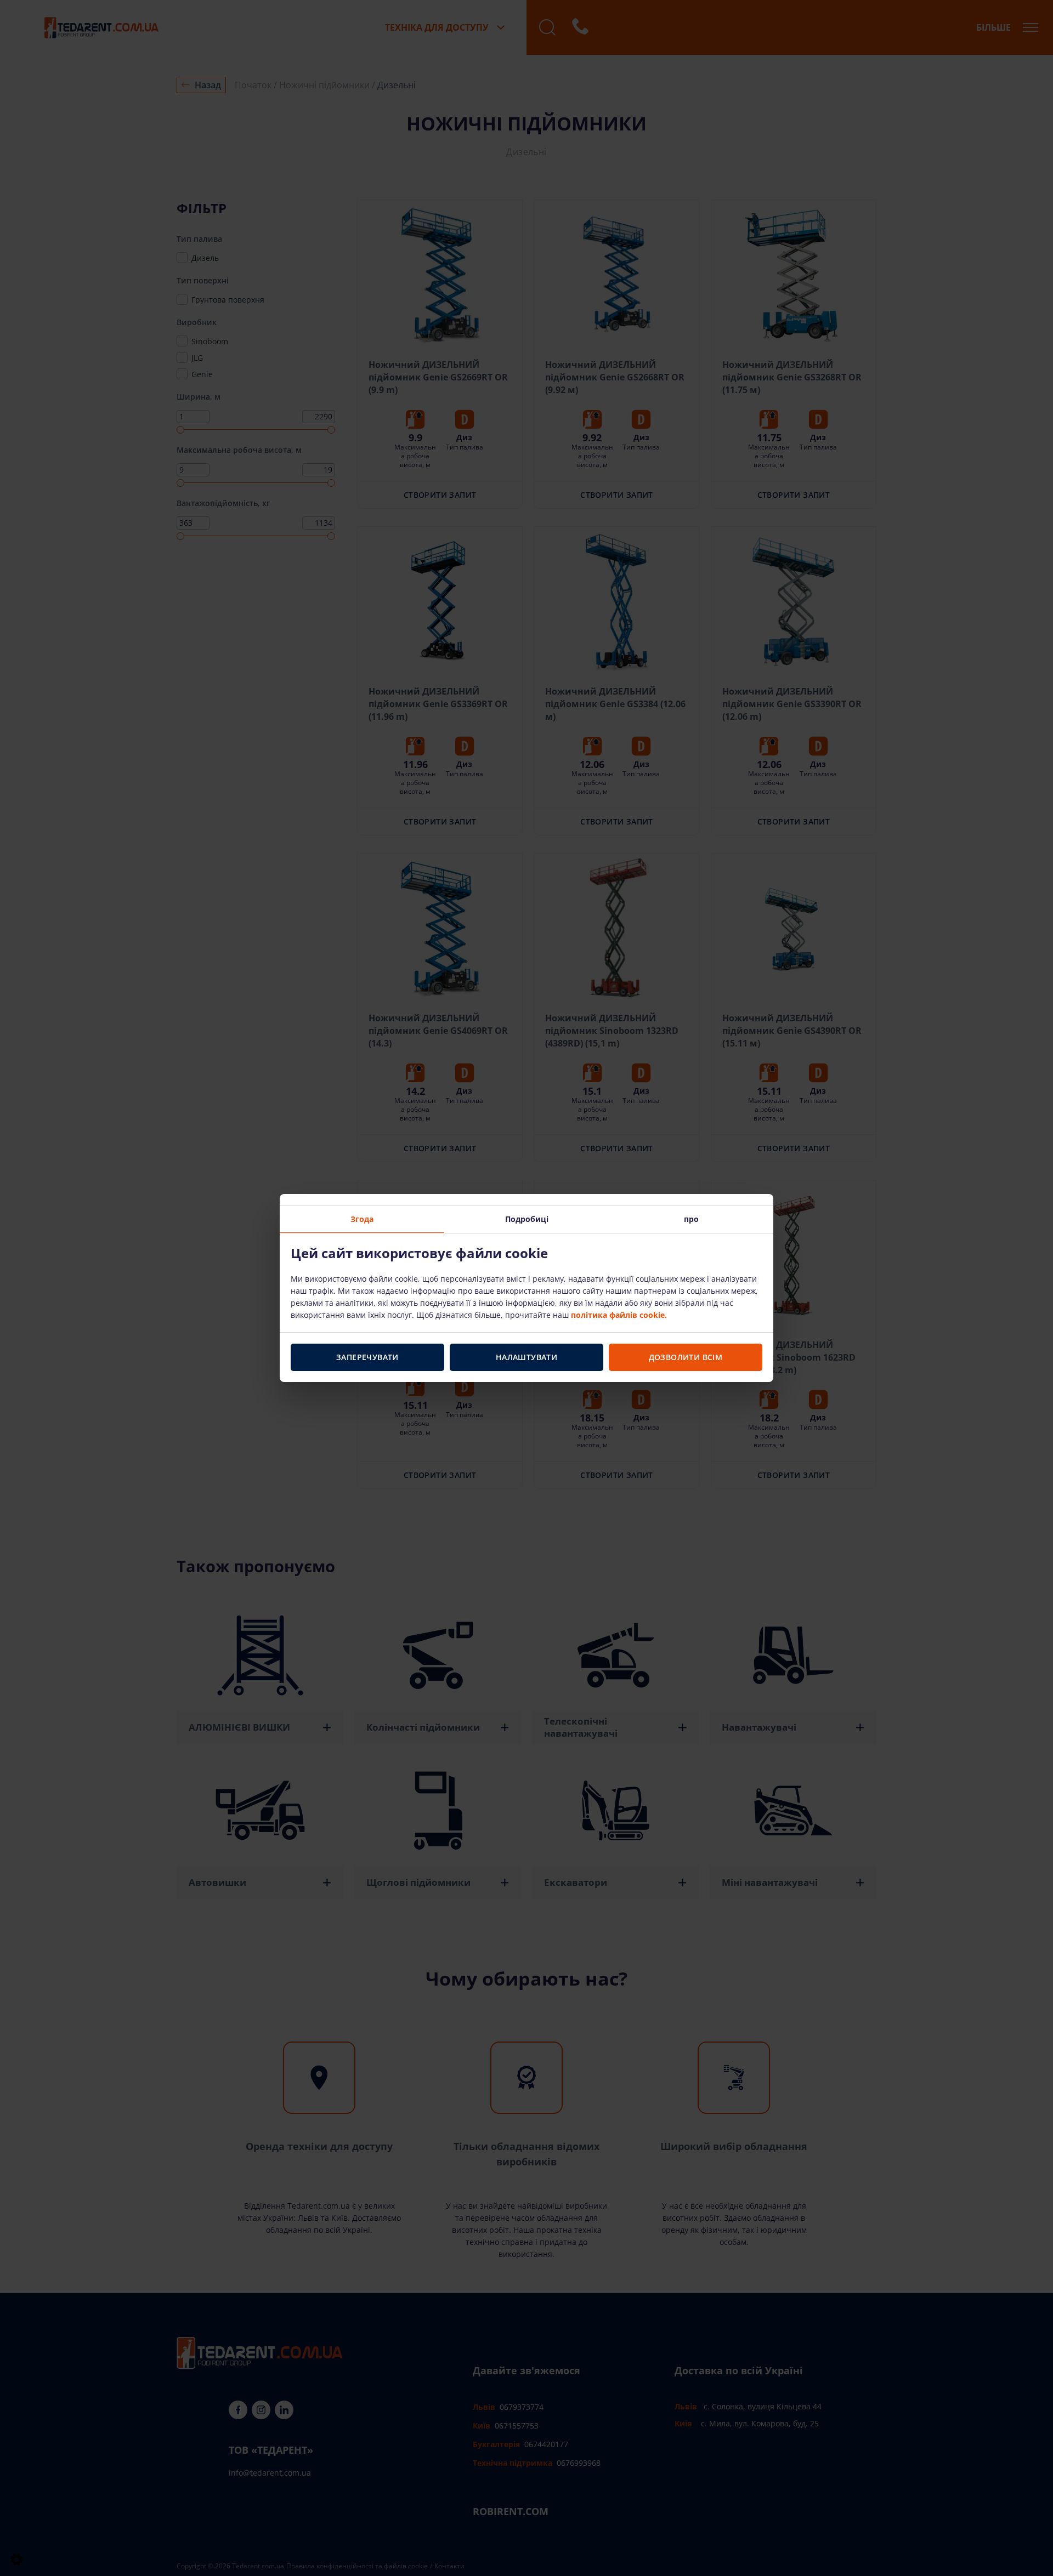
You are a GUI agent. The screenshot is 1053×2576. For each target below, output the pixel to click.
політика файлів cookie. (619, 1315)
